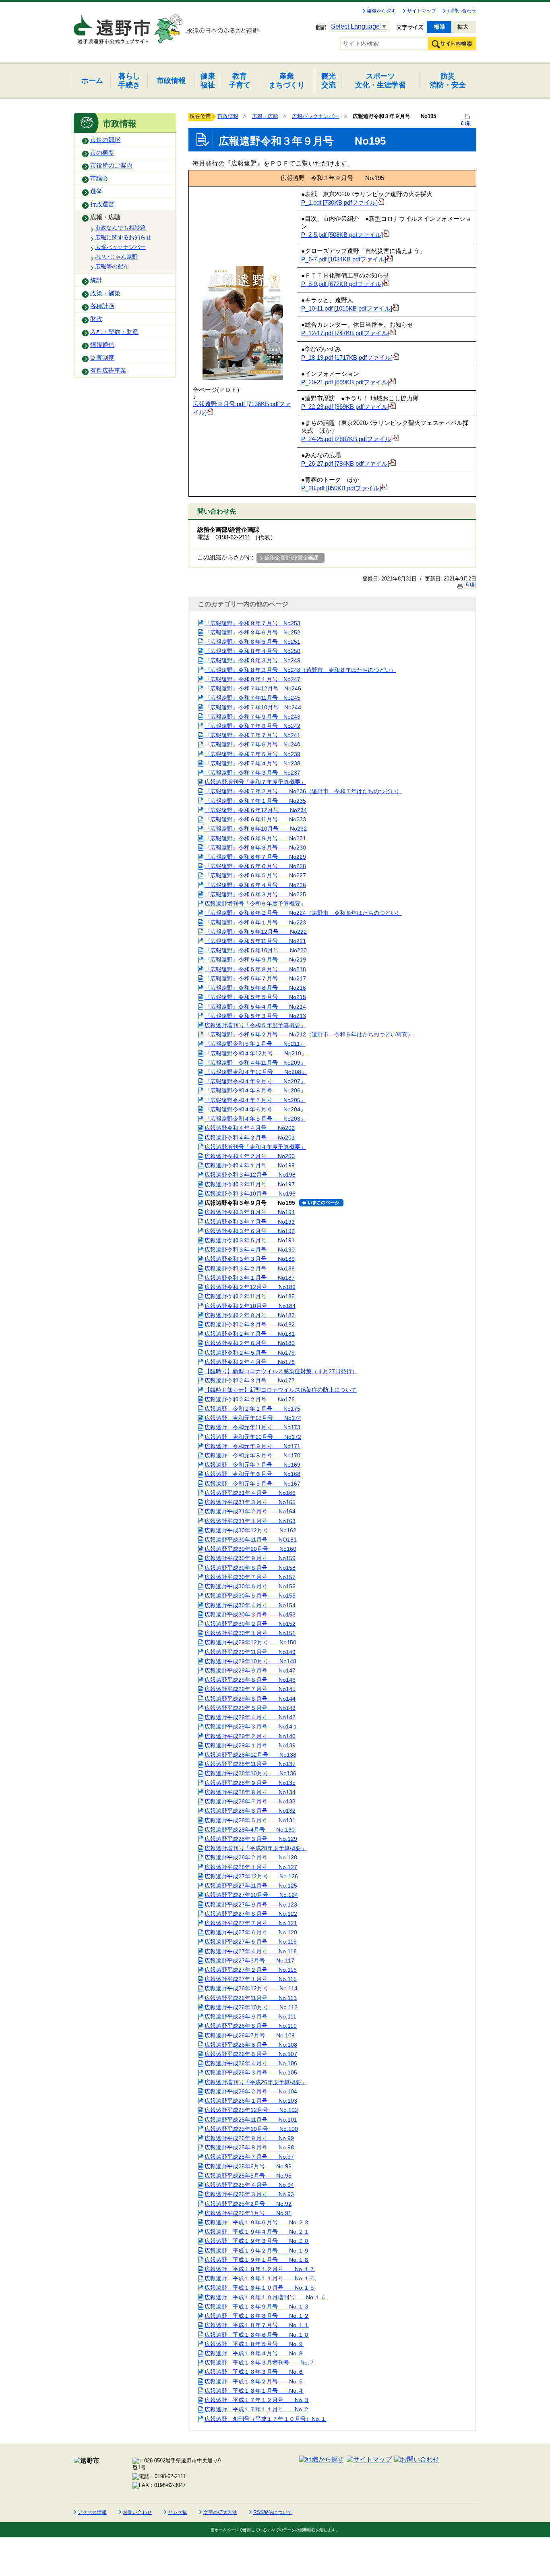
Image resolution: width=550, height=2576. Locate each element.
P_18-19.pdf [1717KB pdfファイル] (347, 358)
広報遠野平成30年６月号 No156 (250, 1586)
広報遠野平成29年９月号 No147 (250, 1670)
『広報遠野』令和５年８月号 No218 (255, 969)
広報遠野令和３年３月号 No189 (250, 1259)
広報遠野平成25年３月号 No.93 (249, 2194)
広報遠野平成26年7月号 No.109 (250, 2035)
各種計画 (102, 306)
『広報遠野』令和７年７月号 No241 (252, 735)
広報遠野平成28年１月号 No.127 (251, 1867)
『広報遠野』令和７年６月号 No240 (252, 744)
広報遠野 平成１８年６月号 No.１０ (257, 2335)
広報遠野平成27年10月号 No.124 (251, 1895)
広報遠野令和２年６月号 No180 (250, 1343)
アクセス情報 (92, 2512)
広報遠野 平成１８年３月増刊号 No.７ (260, 2363)
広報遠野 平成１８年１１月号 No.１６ (260, 2278)
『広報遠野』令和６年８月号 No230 (255, 848)
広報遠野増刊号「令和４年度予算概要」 (255, 1147)
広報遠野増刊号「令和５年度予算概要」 (255, 1025)
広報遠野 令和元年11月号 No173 (252, 1427)
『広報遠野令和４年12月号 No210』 (256, 1053)
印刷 (470, 585)
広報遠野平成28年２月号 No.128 (251, 1857)
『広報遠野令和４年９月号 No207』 (255, 1081)
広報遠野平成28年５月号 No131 (250, 1820)
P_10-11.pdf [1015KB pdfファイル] (347, 309)
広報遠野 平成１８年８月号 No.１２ (257, 2316)
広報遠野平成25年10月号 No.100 (251, 2129)
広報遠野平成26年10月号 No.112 (251, 2007)
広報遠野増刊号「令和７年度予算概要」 (255, 782)
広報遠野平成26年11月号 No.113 (251, 1998)
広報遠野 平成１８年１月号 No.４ (254, 2391)
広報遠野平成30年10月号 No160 (250, 1549)
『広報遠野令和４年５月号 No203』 (255, 1119)
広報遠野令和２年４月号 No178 (250, 1362)
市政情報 (228, 116)
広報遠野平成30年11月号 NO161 (251, 1540)
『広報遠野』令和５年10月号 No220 (256, 950)
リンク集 (178, 2512)
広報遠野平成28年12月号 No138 (250, 1755)
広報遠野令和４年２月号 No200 (250, 1156)
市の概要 (102, 153)
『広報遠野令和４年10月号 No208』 (256, 1072)
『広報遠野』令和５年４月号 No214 (255, 1007)
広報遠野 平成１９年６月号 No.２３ (257, 2222)
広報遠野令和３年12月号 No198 (250, 1175)
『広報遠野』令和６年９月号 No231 (255, 838)
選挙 (96, 191)
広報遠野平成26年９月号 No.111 (250, 2016)
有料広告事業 (108, 371)
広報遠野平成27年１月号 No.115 (251, 1979)
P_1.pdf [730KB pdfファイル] (339, 203)
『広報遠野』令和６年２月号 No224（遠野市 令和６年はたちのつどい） (303, 913)
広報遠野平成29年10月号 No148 (250, 1661)
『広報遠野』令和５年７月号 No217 (255, 978)
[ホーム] (113, 26)
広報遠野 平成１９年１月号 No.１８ (257, 2260)
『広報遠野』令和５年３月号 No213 (255, 1016)
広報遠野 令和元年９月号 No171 (252, 1446)
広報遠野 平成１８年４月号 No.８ (254, 2353)
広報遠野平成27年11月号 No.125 (251, 1886)
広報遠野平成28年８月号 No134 (250, 1792)
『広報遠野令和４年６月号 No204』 (255, 1109)
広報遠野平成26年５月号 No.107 (251, 2054)
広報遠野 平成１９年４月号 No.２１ (257, 2232)
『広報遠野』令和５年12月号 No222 (256, 932)
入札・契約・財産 (114, 332)
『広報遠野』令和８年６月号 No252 (252, 632)
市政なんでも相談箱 (120, 228)
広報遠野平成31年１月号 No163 (250, 1521)
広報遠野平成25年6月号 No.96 (248, 2166)
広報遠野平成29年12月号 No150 (250, 1642)
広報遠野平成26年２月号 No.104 (251, 2091)
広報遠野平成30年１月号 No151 (250, 1633)
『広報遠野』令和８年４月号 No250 (252, 651)
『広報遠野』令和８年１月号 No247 (252, 679)
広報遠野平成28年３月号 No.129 (251, 1839)
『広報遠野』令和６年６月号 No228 (255, 866)
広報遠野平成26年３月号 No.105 (251, 2072)
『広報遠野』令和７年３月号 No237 (252, 773)
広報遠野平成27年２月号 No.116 (251, 1970)
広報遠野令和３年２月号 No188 (250, 1268)
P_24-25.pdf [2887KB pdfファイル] (347, 439)
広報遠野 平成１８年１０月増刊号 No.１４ (265, 2297)
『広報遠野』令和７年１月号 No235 (255, 801)
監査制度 (102, 358)
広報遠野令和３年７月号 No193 (250, 1222)
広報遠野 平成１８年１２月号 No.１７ (260, 2269)
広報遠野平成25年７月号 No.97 (249, 2157)
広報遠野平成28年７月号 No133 (250, 1801)
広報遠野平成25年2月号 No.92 (248, 2204)
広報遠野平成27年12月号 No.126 (251, 1876)
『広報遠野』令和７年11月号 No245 (252, 698)
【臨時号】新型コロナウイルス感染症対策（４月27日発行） (281, 1371)
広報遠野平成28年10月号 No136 (250, 1773)
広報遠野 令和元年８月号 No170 (252, 1455)
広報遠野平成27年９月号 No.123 (251, 1905)
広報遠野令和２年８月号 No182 (250, 1324)
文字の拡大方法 (220, 2512)
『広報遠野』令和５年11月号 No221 (255, 941)
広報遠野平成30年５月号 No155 (250, 1596)
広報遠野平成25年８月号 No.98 (249, 2147)
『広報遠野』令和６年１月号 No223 (255, 922)
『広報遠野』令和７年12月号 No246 (253, 688)
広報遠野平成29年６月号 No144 (250, 1699)
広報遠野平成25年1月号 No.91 (248, 2213)
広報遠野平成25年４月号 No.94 (249, 2185)
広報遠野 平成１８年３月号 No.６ (254, 2372)
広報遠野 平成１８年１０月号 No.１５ (260, 2288)
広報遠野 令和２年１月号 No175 (252, 1409)
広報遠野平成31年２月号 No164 (250, 1511)
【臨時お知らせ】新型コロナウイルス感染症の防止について (281, 1390)
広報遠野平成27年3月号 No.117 (249, 1960)
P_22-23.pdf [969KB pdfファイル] (345, 407)
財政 (96, 319)
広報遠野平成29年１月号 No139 (250, 1745)
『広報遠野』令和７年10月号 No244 (253, 707)
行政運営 (102, 204)
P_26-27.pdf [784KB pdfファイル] (345, 464)
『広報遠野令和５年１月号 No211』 (255, 1044)
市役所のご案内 (111, 166)
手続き (129, 80)
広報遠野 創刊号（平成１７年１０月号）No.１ (265, 2419)
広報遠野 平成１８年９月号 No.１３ (257, 2307)
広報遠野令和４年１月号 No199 (250, 1165)
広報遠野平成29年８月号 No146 (250, 1680)
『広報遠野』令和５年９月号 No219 (255, 960)
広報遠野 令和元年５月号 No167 (252, 1484)
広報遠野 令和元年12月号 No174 (253, 1418)
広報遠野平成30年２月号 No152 (250, 1624)
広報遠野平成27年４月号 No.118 (251, 1951)
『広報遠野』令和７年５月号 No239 (252, 754)
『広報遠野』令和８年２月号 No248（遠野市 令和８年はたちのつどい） (300, 670)
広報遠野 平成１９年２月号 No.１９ (257, 2251)
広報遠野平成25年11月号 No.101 (251, 2120)
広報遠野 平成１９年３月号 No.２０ (257, 2241)
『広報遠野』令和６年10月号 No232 (256, 829)
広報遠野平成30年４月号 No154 (250, 1605)
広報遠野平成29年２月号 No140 (250, 1736)
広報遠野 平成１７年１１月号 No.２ (257, 2409)
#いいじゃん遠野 (116, 257)
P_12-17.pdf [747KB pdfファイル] (345, 333)
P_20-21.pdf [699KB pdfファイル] (345, 382)
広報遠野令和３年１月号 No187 (250, 1278)
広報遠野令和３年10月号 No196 (250, 1194)
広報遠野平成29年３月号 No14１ (251, 1726)
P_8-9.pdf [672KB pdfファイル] (342, 284)
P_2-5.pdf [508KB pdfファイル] (342, 235)
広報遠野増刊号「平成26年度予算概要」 (256, 2082)
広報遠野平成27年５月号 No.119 (251, 1942)
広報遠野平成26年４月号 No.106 (251, 2063)
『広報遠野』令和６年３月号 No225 (255, 894)
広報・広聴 (105, 217)
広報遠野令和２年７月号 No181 (250, 1334)
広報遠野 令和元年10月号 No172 (253, 1437)
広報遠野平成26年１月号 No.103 (251, 2101)
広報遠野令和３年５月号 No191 (250, 1240)
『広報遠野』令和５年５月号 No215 (255, 997)
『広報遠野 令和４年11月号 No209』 (255, 1063)
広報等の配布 (112, 266)
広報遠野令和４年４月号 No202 (250, 1128)
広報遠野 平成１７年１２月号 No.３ (257, 2400)
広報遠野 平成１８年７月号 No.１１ (257, 2325)
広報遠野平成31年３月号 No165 (250, 1502)
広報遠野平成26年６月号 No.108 (251, 2045)
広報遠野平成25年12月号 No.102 (251, 2110)
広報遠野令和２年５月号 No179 (250, 1353)
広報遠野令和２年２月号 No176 (250, 1399)
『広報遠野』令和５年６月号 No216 (255, 988)
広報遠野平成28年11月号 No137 (250, 1764)
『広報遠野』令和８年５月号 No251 (252, 642)
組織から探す (381, 11)
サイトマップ (422, 11)
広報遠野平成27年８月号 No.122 (251, 1914)
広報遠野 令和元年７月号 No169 (252, 1465)
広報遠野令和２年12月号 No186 (250, 1287)
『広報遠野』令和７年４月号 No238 (252, 763)
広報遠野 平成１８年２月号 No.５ (254, 2381)
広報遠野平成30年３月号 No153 (250, 1614)
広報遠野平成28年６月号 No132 (250, 1811)
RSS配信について (273, 2512)
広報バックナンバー (120, 247)
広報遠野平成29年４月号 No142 (250, 1717)
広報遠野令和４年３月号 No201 (250, 1138)
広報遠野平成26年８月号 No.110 (251, 2026)
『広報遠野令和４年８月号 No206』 (255, 1090)
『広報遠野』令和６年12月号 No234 (256, 810)
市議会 (99, 178)
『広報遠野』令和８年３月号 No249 (252, 660)
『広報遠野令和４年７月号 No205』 (255, 1100)
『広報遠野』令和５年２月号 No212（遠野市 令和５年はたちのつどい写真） (309, 1034)
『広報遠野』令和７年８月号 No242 (252, 726)
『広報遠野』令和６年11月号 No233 (255, 819)
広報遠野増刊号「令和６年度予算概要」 (255, 904)
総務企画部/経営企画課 (292, 558)
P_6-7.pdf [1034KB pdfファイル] (344, 259)
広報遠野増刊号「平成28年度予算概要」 (256, 1848)
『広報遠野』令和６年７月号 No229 (255, 857)
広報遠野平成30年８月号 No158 (250, 1568)
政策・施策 (105, 293)
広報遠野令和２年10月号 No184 (250, 1306)
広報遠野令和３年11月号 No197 (250, 1184)
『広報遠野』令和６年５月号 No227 (255, 875)
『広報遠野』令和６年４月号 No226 (255, 885)
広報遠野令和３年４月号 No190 (250, 1250)
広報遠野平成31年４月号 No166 (250, 1493)
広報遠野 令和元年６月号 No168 (252, 1474)
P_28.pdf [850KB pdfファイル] (341, 488)
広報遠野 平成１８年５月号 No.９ (254, 2344)
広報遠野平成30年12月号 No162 (250, 1530)
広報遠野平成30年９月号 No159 (250, 1558)
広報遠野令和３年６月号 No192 (250, 1231)
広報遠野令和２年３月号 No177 (250, 1380)
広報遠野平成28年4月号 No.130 (250, 1830)
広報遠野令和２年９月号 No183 (250, 1315)
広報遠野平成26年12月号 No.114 (251, 1988)
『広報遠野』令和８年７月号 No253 (252, 623)
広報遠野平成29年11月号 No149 (250, 1652)
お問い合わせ (462, 11)
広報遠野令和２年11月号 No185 (250, 1296)
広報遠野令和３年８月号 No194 (250, 1212)
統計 (96, 280)
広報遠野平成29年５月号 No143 (250, 1708)
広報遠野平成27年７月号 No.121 (251, 1923)
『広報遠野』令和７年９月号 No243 (252, 717)
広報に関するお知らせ (123, 237)
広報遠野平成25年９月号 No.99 (249, 2138)
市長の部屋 (105, 140)
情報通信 (102, 345)
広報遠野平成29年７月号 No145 (250, 1689)
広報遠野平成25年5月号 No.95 (248, 2176)
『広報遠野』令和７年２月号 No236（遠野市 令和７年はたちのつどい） (303, 791)
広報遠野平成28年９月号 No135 (250, 1783)
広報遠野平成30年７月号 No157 (250, 1577)
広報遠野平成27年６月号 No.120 (251, 1932)
